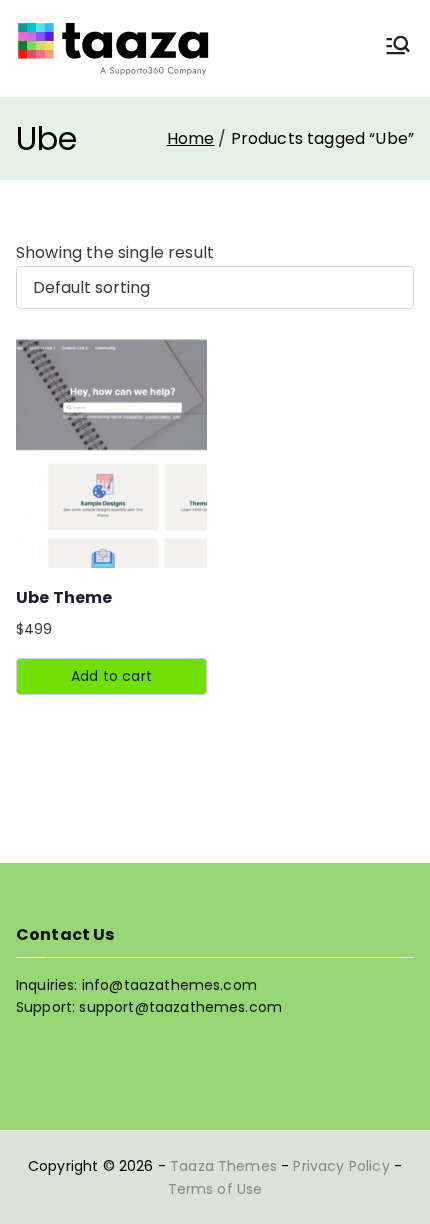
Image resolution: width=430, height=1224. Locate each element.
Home (191, 138)
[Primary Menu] (398, 48)
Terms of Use (215, 1189)
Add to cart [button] (111, 676)
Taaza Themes (223, 1166)
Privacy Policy (341, 1166)
